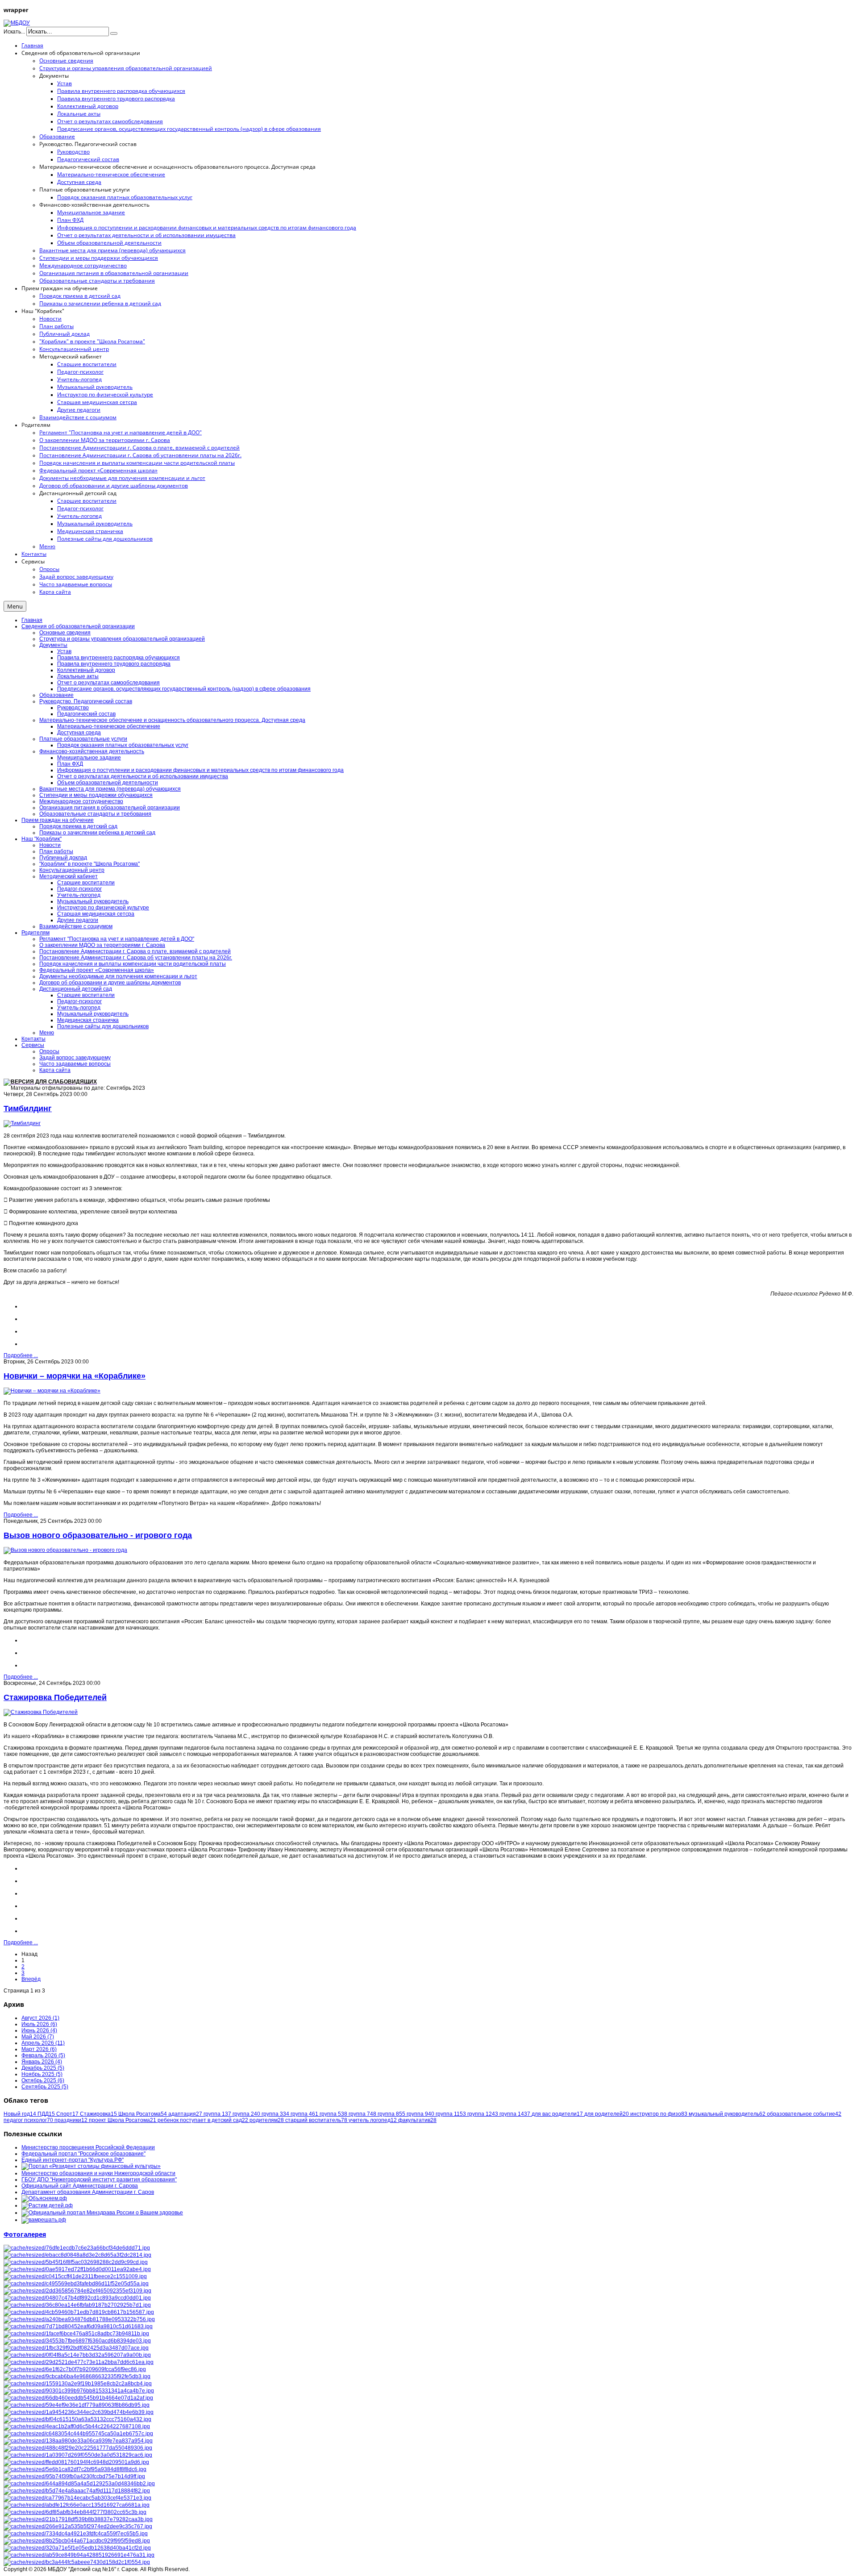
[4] (78, 2519)
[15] (77, 2505)
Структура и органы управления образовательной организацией (122, 639)
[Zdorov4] (78, 2398)
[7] (76, 2348)
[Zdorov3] (79, 2312)
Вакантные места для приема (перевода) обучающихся (110, 789)
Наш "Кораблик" (42, 839)
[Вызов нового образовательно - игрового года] (65, 1550)
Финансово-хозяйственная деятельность (92, 751)
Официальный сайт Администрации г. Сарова (80, 2186)
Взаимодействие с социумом (76, 926)
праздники (71, 2120)
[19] (75, 2512)
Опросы (49, 1051)
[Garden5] (77, 2498)
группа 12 (483, 2114)
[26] (77, 2562)
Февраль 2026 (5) (43, 2055)
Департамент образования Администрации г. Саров (88, 2192)
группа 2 (246, 2114)
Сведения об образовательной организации (78, 626)
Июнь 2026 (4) (39, 2030)
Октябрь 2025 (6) (43, 2080)
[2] (77, 2269)
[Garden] (78, 2326)
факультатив (417, 2120)
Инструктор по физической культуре (103, 908)
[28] (74, 2476)
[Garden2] (77, 2541)
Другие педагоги (78, 920)
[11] (78, 2434)
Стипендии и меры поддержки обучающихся (96, 795)
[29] (75, 2369)
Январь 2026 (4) (42, 2062)
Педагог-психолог (79, 889)
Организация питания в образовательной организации (110, 808)
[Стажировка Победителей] (41, 1712)
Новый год (20, 2114)
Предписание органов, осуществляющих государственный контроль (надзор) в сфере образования (184, 689)
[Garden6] (78, 2384)
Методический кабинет (69, 876)
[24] (77, 2305)
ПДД (46, 2114)
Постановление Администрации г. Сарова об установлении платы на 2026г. (136, 958)
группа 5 (333, 2114)
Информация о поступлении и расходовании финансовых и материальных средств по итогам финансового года (200, 770)
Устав (64, 651)
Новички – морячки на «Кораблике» (75, 1376)
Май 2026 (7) (38, 2037)
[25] (77, 2248)
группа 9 (420, 2114)
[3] (76, 2262)
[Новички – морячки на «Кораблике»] (52, 1391)
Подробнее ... (21, 1355)
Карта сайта (55, 1070)
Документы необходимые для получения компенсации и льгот (118, 976)
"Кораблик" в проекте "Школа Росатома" (89, 864)
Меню (47, 1033)
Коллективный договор (86, 670)
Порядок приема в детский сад (78, 826)
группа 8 (391, 2114)
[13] (77, 2405)
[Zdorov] (78, 2526)
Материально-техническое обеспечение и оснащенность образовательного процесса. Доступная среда (172, 720)
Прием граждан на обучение (58, 820)
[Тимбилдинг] (22, 1123)
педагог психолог (28, 2120)
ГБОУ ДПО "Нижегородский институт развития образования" (99, 2180)
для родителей (607, 2114)
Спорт (67, 2114)
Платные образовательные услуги (83, 739)
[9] (77, 2255)
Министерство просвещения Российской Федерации (88, 2147)
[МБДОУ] (17, 23)
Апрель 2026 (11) (43, 2043)
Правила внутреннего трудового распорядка (114, 664)
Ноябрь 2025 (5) (42, 2074)
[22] (77, 2298)
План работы (56, 851)
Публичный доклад (63, 858)
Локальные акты (78, 676)
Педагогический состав (86, 714)
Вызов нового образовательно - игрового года (98, 1535)
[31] (77, 2341)
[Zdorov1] (79, 2484)
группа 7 (362, 2114)
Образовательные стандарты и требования (95, 814)
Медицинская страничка (88, 1020)
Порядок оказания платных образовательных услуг (123, 745)
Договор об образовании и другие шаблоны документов (110, 983)
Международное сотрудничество (81, 801)
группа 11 (451, 2114)
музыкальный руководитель (727, 2114)
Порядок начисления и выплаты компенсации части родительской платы (133, 964)
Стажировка (98, 2114)
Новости (50, 845)
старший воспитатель (316, 2120)
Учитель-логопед (79, 895)
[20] (75, 2469)
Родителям (35, 933)
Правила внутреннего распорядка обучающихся (119, 658)
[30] (76, 2284)
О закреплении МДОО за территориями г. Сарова (102, 945)
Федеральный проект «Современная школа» (97, 970)
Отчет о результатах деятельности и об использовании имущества (143, 776)
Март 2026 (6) (39, 2049)
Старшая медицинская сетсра (96, 914)
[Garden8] (79, 2319)
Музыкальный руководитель (93, 901)
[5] (78, 2455)
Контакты (33, 1039)
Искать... (14, 32)
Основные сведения (65, 633)
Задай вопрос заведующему (75, 1058)
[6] (77, 2291)
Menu (15, 606)
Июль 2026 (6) (39, 2024)
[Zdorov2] (76, 2534)
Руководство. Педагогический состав (86, 701)
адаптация (185, 2114)
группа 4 (304, 2114)
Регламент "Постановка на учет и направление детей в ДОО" (117, 939)
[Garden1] (79, 2391)
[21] (77, 2548)
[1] (77, 2426)
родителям (267, 2120)
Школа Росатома (143, 2114)
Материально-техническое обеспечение (109, 726)
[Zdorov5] (76, 2462)
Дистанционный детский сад (76, 989)
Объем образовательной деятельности (108, 783)
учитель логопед (373, 2120)
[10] (77, 2376)
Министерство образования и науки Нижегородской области (98, 2173)
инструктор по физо (659, 2114)
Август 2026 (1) (40, 2018)
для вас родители (557, 2114)
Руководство (73, 708)
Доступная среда (79, 733)
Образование (56, 695)
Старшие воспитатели (86, 883)
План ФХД (70, 764)
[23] (79, 2412)
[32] (79, 2362)
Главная (32, 620)
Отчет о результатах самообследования (108, 683)
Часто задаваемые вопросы (75, 1064)
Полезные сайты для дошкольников (103, 1026)
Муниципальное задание (89, 758)
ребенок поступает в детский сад (203, 2120)
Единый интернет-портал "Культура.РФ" (73, 2160)
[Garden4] (76, 2334)
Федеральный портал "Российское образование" (83, 2154)
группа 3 (275, 2114)
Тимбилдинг (28, 1109)
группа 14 (515, 2114)
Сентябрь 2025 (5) (45, 2087)
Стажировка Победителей (55, 1697)
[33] (77, 2491)
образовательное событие (804, 2114)
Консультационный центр (72, 870)
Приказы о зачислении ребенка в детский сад (97, 833)
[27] (78, 2448)
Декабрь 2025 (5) (43, 2068)
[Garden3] (77, 2419)
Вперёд (31, 1979)
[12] (78, 2441)
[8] (75, 2276)
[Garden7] (79, 2555)
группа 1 (217, 2114)
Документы (53, 645)
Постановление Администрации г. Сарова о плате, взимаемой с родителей (135, 951)
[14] (77, 2355)
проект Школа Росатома (123, 2120)
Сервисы (33, 1045)
